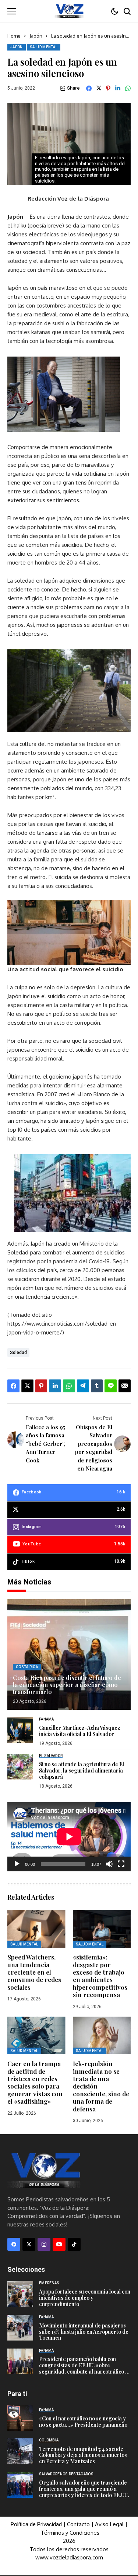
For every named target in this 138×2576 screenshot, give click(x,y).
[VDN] (69, 11)
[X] (29, 2244)
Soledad (18, 1353)
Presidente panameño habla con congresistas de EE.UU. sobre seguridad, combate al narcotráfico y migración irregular (84, 2368)
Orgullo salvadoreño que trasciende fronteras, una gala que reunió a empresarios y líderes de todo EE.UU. (84, 2489)
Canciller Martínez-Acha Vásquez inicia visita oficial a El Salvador (80, 1731)
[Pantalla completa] (121, 1864)
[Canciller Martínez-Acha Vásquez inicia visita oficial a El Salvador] (20, 1730)
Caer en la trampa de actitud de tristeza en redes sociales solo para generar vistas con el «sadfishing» (35, 2082)
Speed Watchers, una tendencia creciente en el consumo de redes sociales (34, 1972)
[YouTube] (59, 2244)
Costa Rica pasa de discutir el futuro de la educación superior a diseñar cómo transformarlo (67, 1685)
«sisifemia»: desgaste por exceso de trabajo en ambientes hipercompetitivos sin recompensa (100, 1976)
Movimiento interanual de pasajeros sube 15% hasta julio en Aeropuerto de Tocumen (84, 2332)
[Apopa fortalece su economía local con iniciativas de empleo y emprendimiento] (20, 2294)
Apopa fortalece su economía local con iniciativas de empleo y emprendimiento (85, 2298)
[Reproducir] (17, 1864)
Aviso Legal (109, 2524)
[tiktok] (74, 2244)
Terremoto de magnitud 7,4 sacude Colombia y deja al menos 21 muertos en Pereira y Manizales (83, 2455)
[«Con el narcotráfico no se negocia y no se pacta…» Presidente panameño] (20, 2418)
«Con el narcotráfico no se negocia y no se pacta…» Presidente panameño (83, 2421)
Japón (36, 36)
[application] (69, 1837)
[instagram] (44, 2244)
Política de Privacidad (36, 2524)
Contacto (79, 2524)
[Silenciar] (109, 1864)
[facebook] (14, 2244)
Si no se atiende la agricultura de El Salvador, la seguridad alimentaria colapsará (82, 1770)
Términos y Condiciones (70, 2533)
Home (14, 36)
